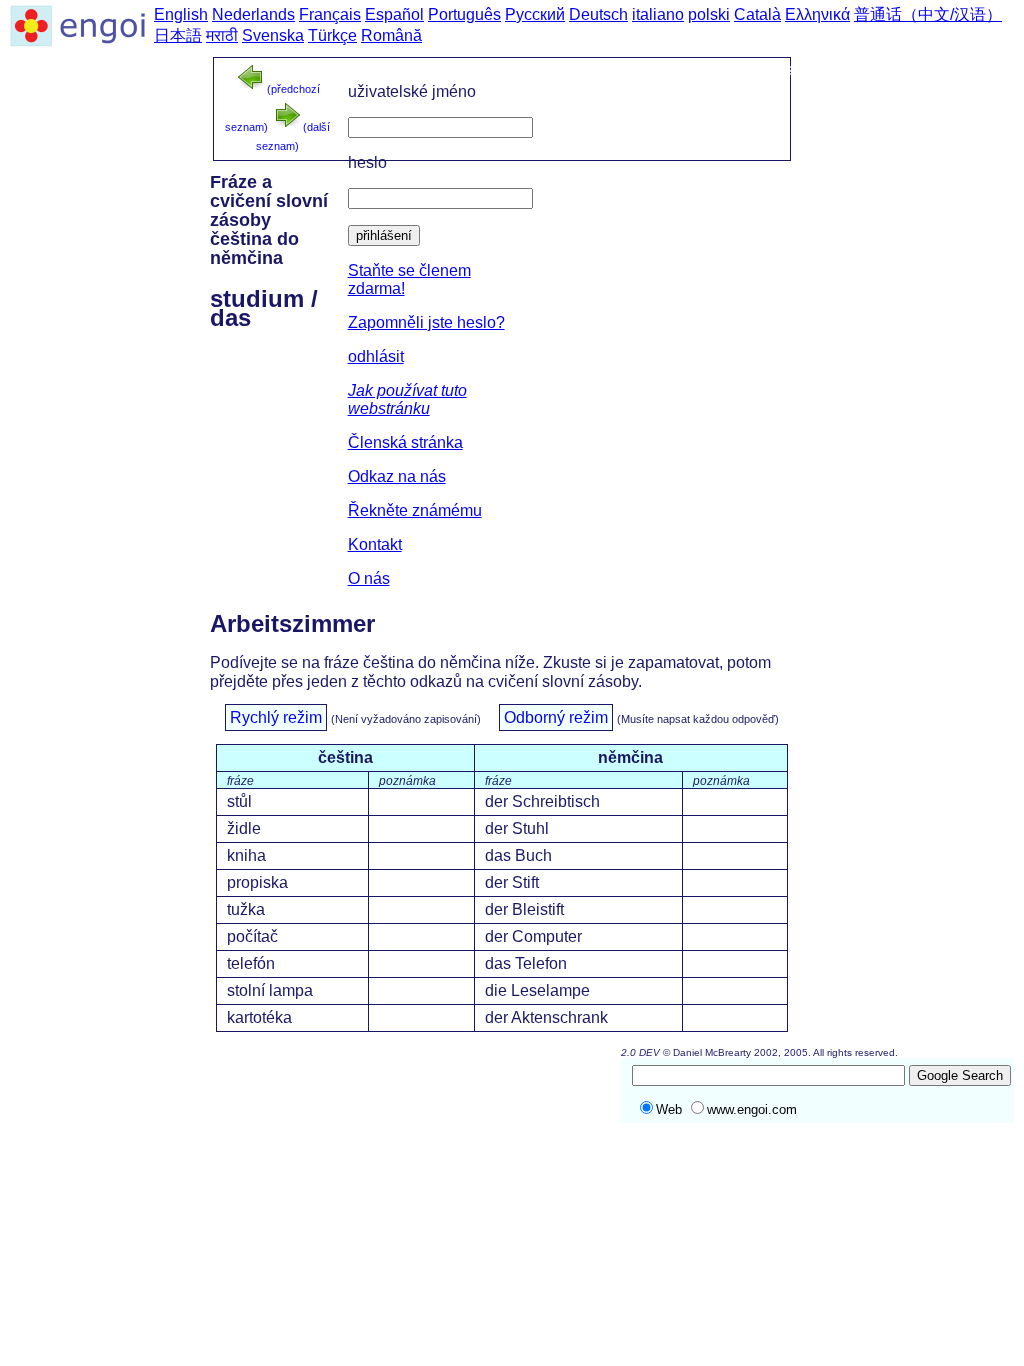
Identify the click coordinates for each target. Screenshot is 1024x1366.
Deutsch (598, 14)
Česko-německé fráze (668, 69)
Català (757, 14)
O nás (369, 578)
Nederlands (253, 14)
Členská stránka (405, 442)
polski (709, 14)
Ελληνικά (817, 14)
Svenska (273, 35)
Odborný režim (556, 717)
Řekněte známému (415, 510)
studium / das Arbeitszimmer (889, 69)
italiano (658, 14)
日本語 (178, 35)
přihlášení (384, 235)
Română (391, 35)
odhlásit (376, 356)
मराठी (222, 35)
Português (464, 14)
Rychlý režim (276, 717)
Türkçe (332, 35)
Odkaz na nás (397, 476)
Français (330, 14)
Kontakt (375, 544)
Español (394, 14)
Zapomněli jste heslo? (426, 322)
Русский (535, 14)
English (181, 14)
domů (538, 69)
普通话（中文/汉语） (928, 14)
